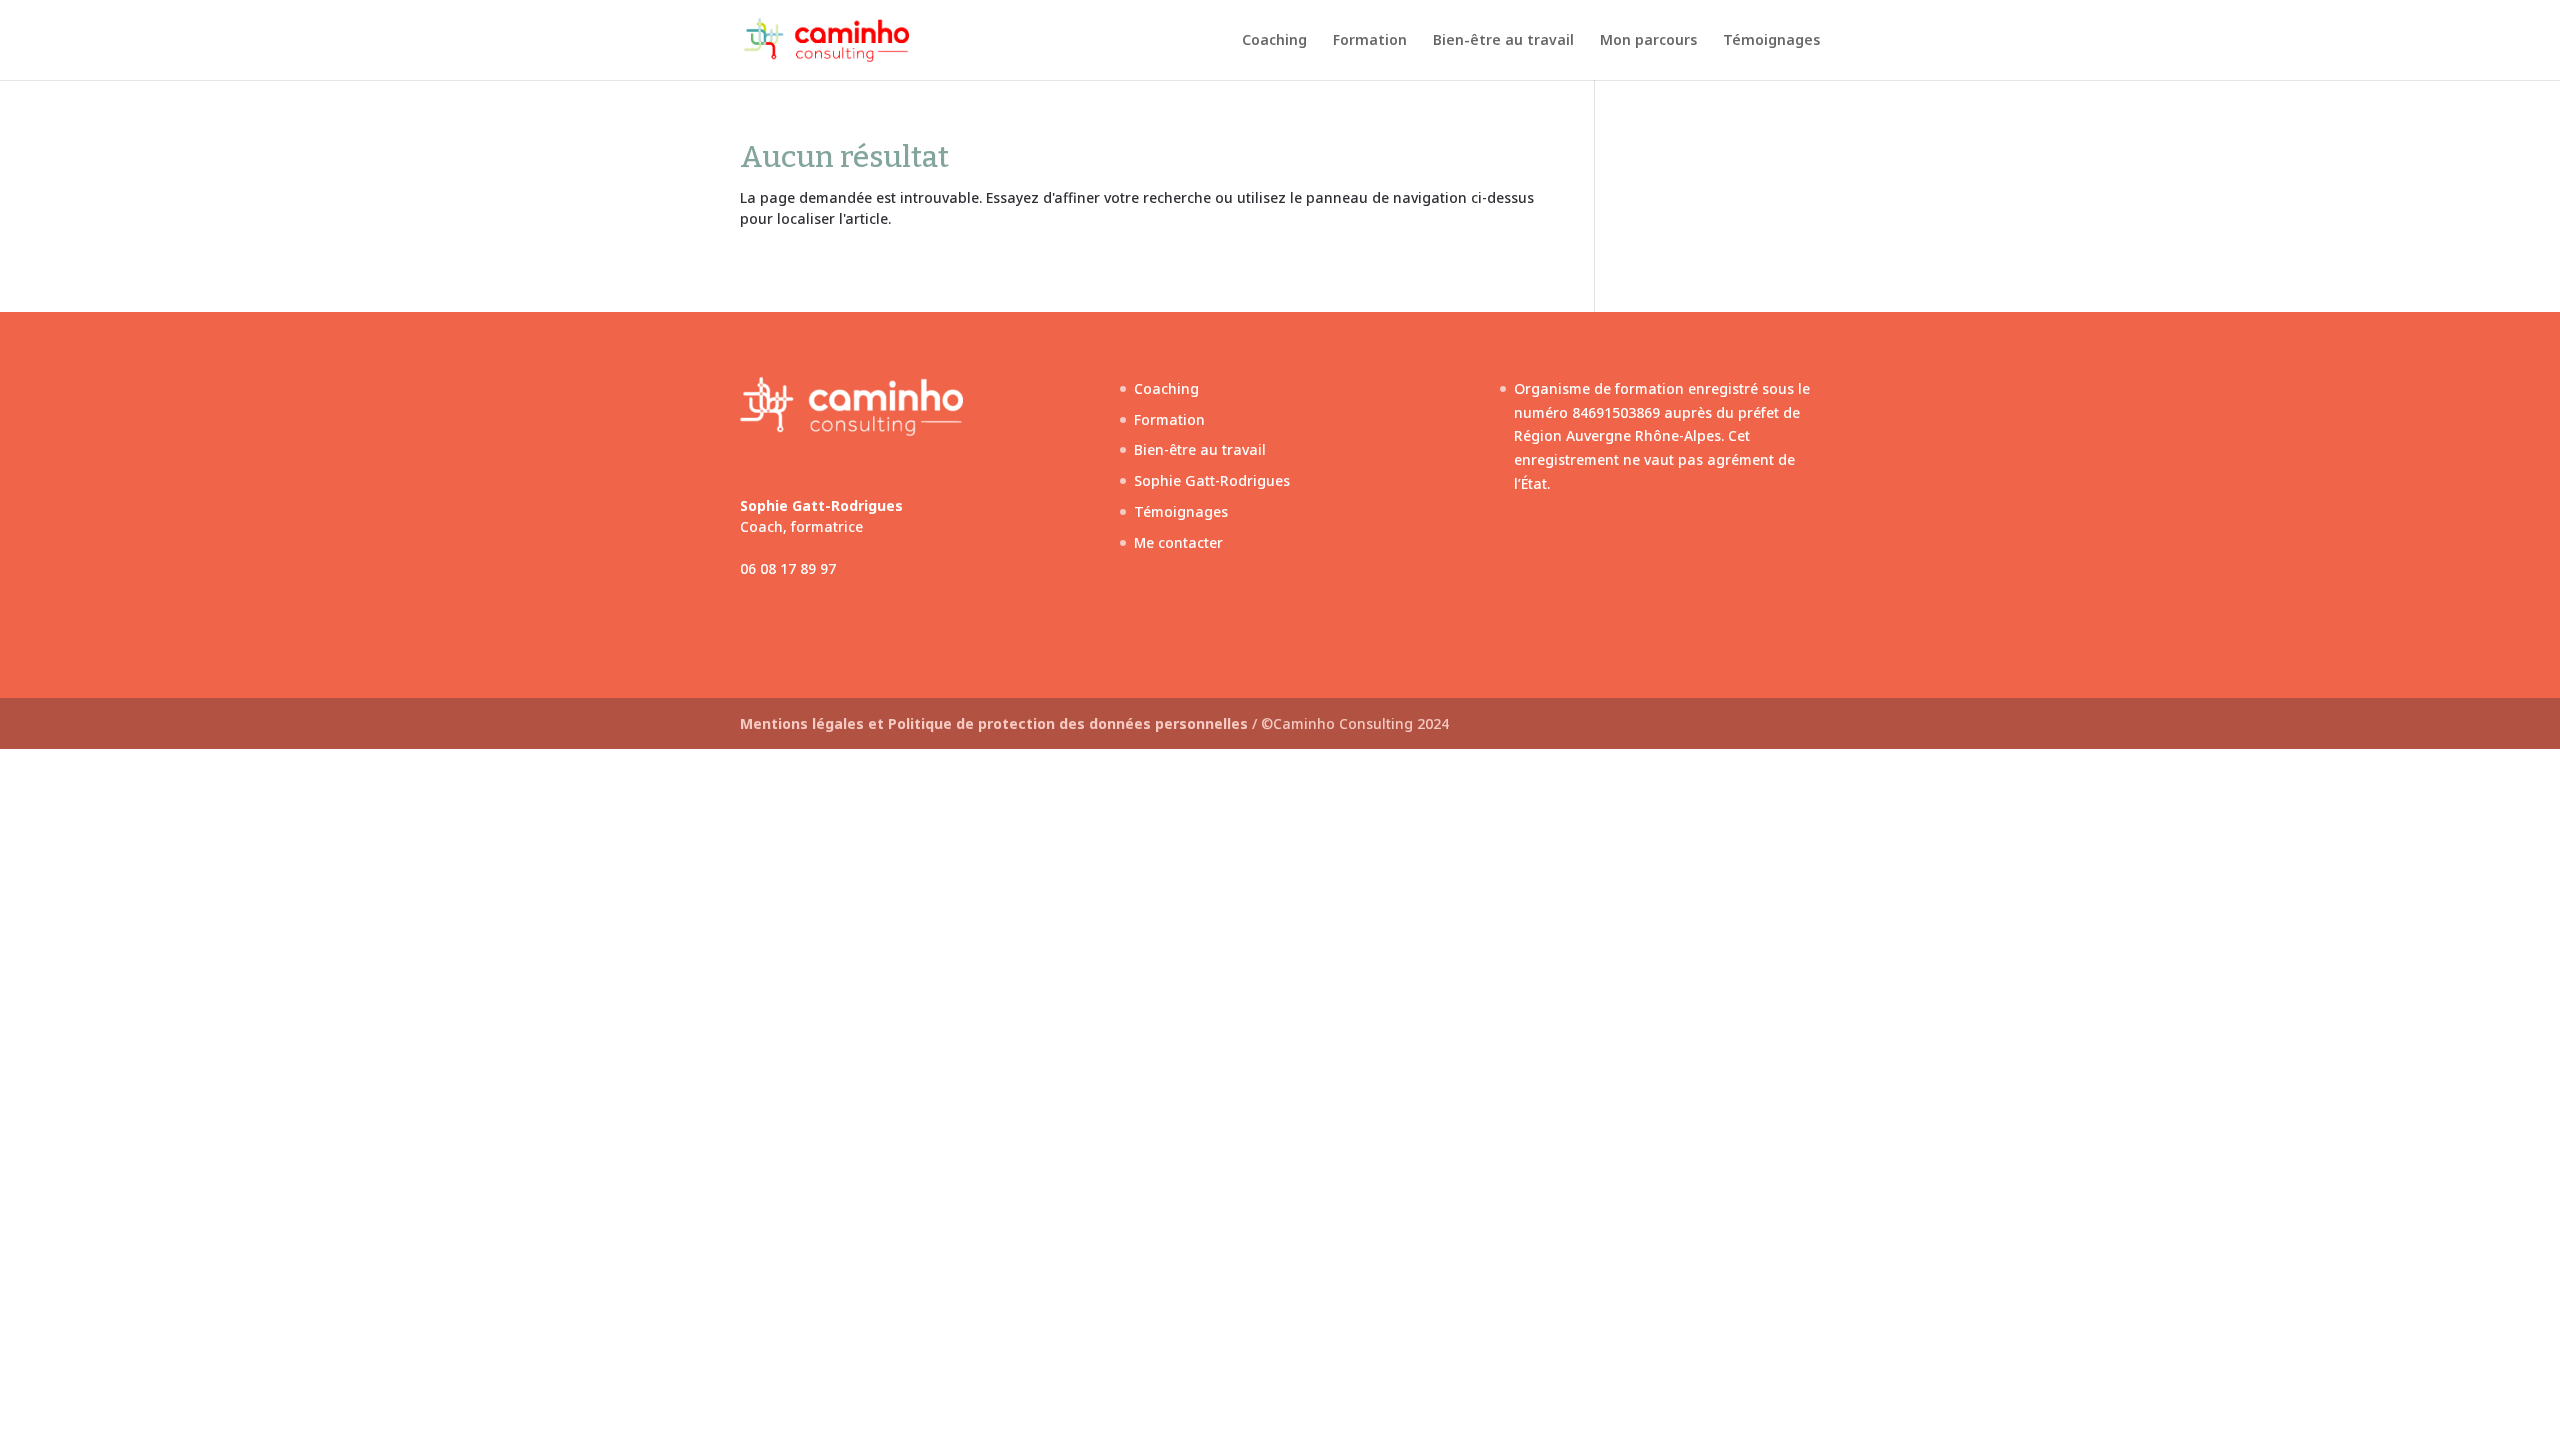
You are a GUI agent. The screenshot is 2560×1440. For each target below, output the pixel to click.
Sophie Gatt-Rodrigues (1212, 480)
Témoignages (1771, 41)
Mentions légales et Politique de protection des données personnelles (996, 723)
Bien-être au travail (1503, 41)
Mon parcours (1648, 41)
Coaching (1274, 41)
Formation (1370, 41)
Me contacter (1178, 542)
